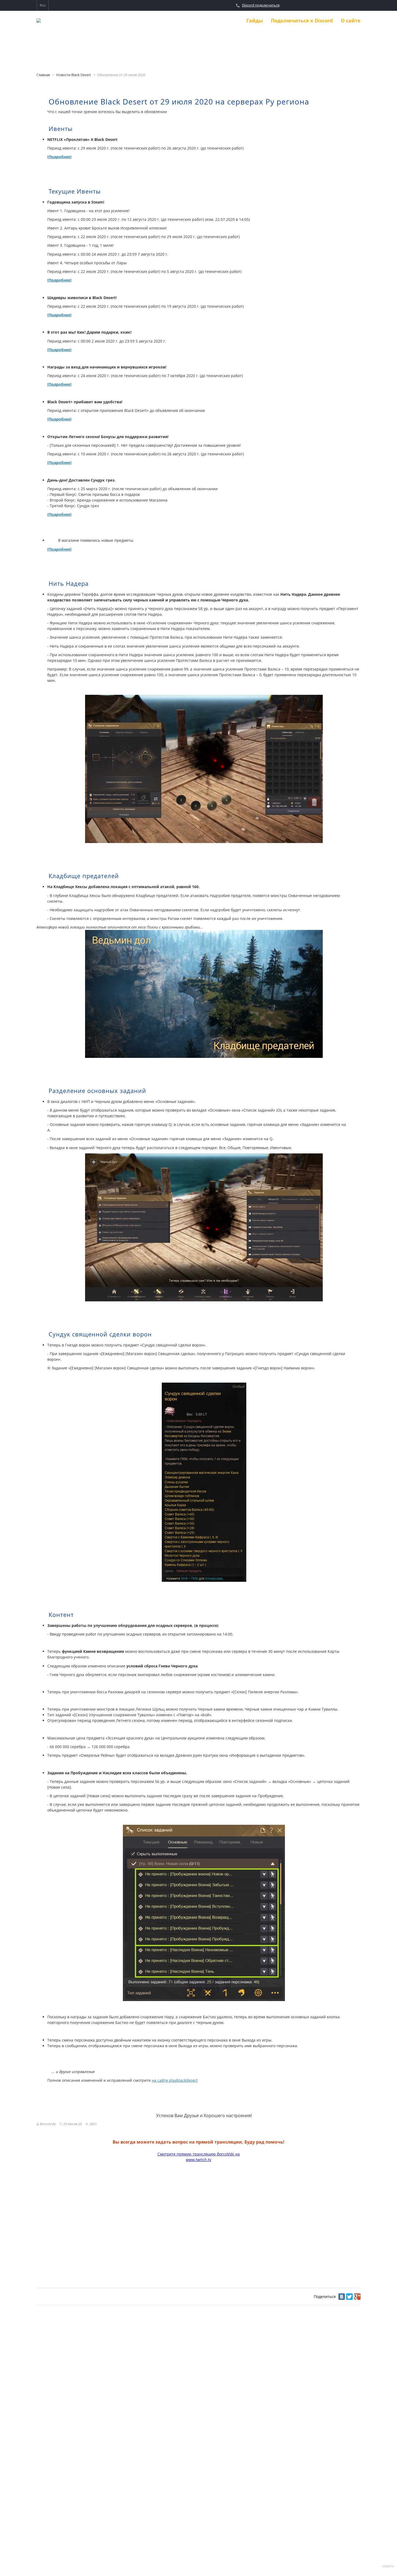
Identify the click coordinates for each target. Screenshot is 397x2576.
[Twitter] (349, 2297)
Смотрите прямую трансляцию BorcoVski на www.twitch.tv (199, 2157)
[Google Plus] (357, 2297)
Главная (43, 75)
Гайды (255, 21)
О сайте (351, 21)
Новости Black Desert (74, 75)
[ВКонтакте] (342, 2297)
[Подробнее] (59, 157)
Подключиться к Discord (302, 21)
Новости (227, 21)
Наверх (388, 2566)
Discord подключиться (261, 5)
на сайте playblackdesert (175, 2080)
